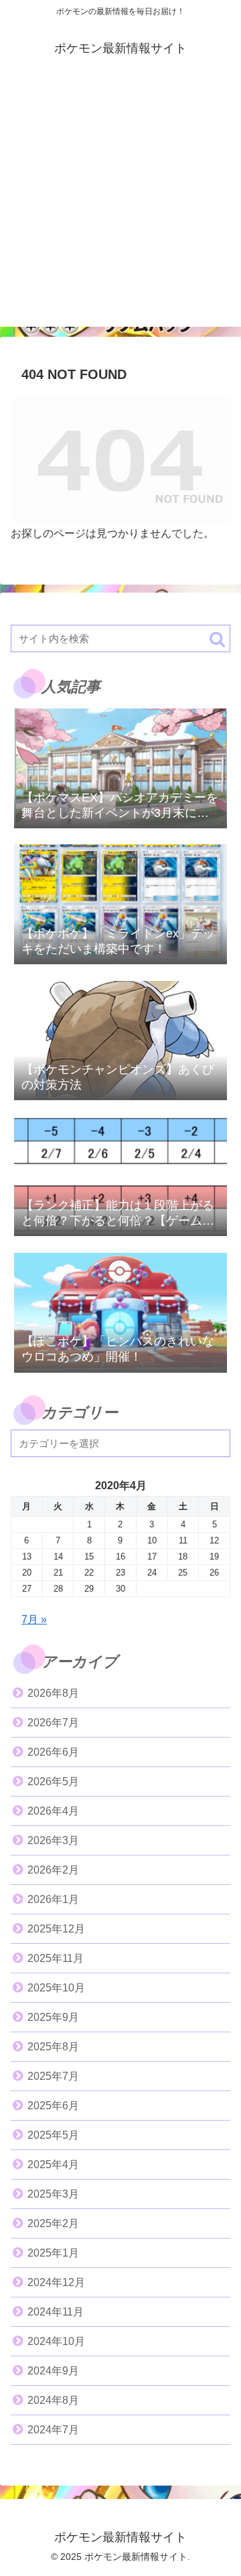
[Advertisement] (120, 206)
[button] (217, 639)
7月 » (34, 1619)
